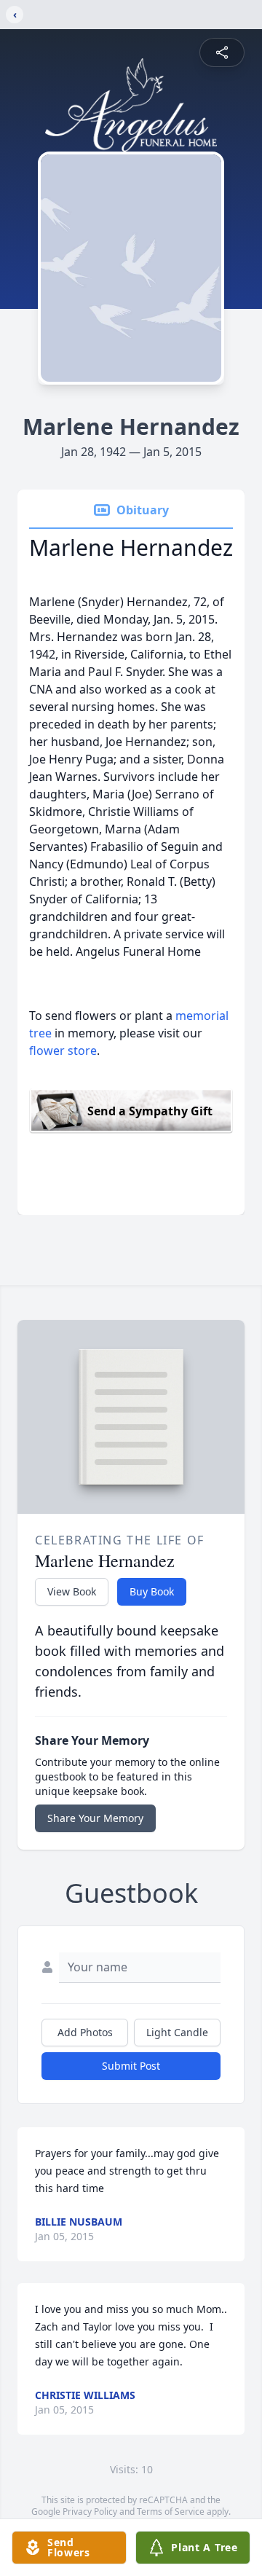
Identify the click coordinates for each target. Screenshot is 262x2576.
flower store (63, 1051)
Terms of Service (171, 2512)
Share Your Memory (95, 1818)
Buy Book (152, 1591)
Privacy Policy (90, 2512)
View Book (72, 1591)
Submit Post (131, 2066)
